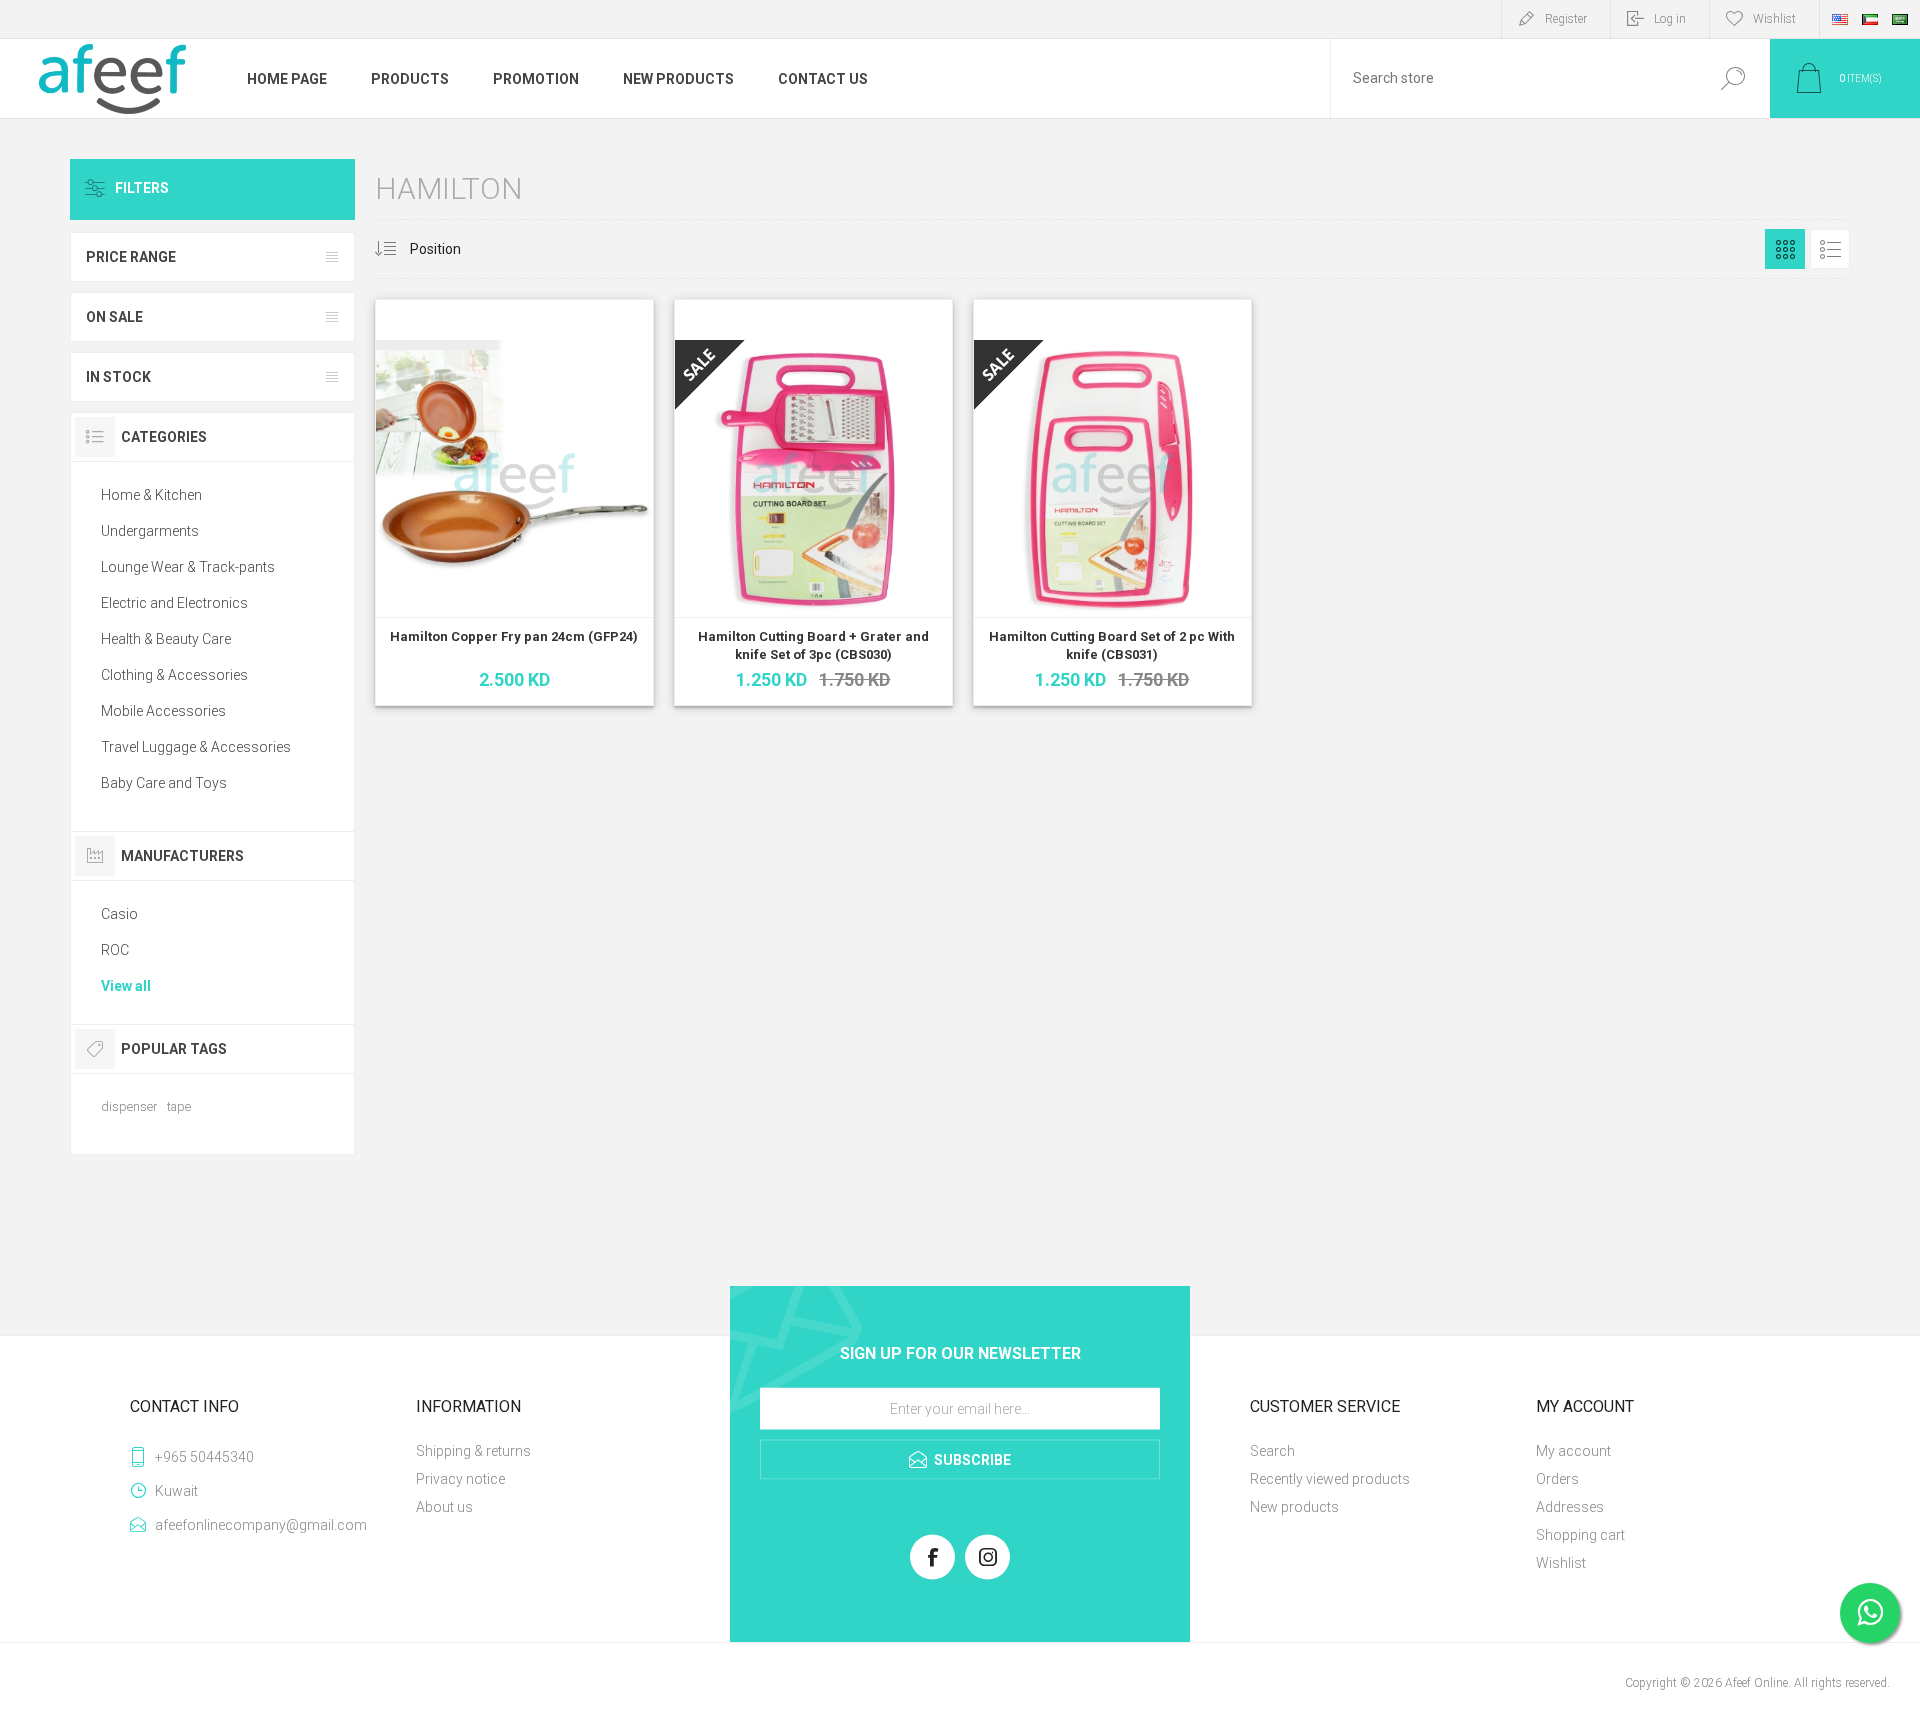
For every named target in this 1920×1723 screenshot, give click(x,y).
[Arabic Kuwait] (1870, 19)
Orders (1557, 1479)
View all (126, 986)
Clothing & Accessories (174, 675)
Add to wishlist (590, 622)
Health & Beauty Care (166, 639)
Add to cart (491, 622)
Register (1566, 19)
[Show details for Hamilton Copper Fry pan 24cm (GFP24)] (514, 502)
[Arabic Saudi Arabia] (1900, 19)
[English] (1840, 19)
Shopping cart (1580, 1535)
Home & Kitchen (151, 495)
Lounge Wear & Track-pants (188, 567)
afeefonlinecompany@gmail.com (261, 1525)
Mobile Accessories (163, 711)
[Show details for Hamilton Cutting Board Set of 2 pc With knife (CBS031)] (1112, 502)
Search (1732, 78)
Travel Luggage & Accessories (196, 747)
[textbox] (1513, 78)
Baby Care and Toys (164, 783)
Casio (119, 914)
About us (444, 1507)
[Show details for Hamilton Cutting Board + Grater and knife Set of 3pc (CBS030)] (813, 502)
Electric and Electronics (174, 603)
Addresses (1570, 1507)
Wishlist (1561, 1563)
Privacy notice (460, 1479)
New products (1294, 1507)
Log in (1670, 19)
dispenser (129, 1106)
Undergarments (150, 531)
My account (1573, 1451)
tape (179, 1106)
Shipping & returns (473, 1451)
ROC (115, 950)
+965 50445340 (204, 1457)
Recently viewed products (1330, 1479)
